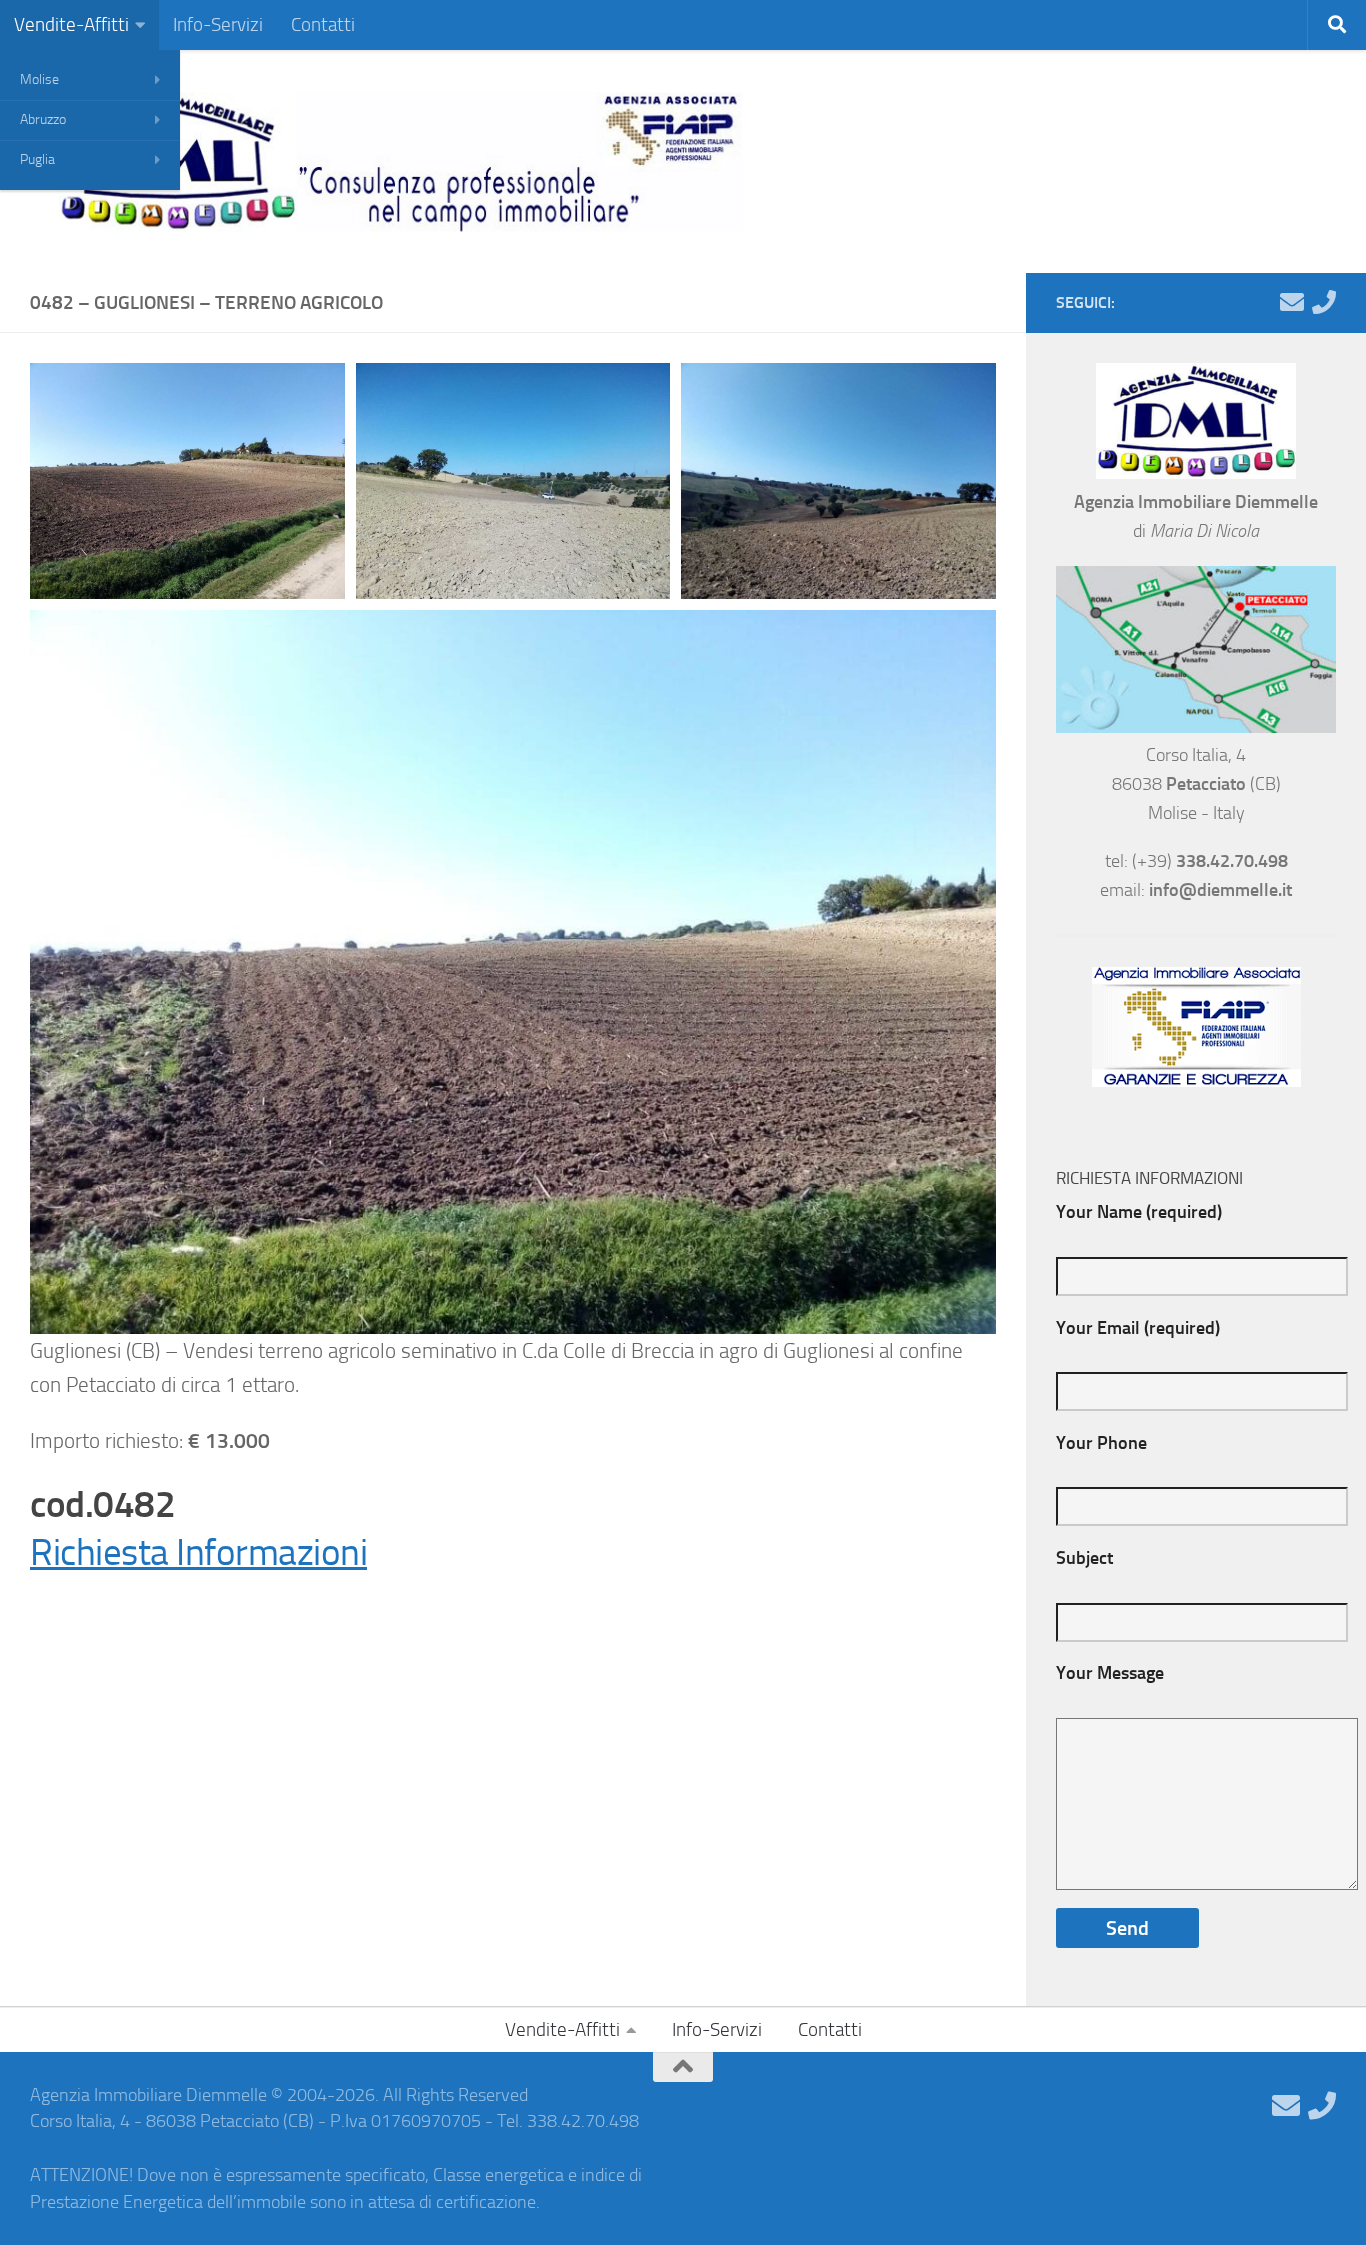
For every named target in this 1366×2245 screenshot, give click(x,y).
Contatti (323, 24)
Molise (39, 79)
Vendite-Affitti (71, 24)
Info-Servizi (218, 24)
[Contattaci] (1324, 302)
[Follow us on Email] (1292, 302)
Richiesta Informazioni (198, 1552)
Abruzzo (43, 119)
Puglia (37, 159)
